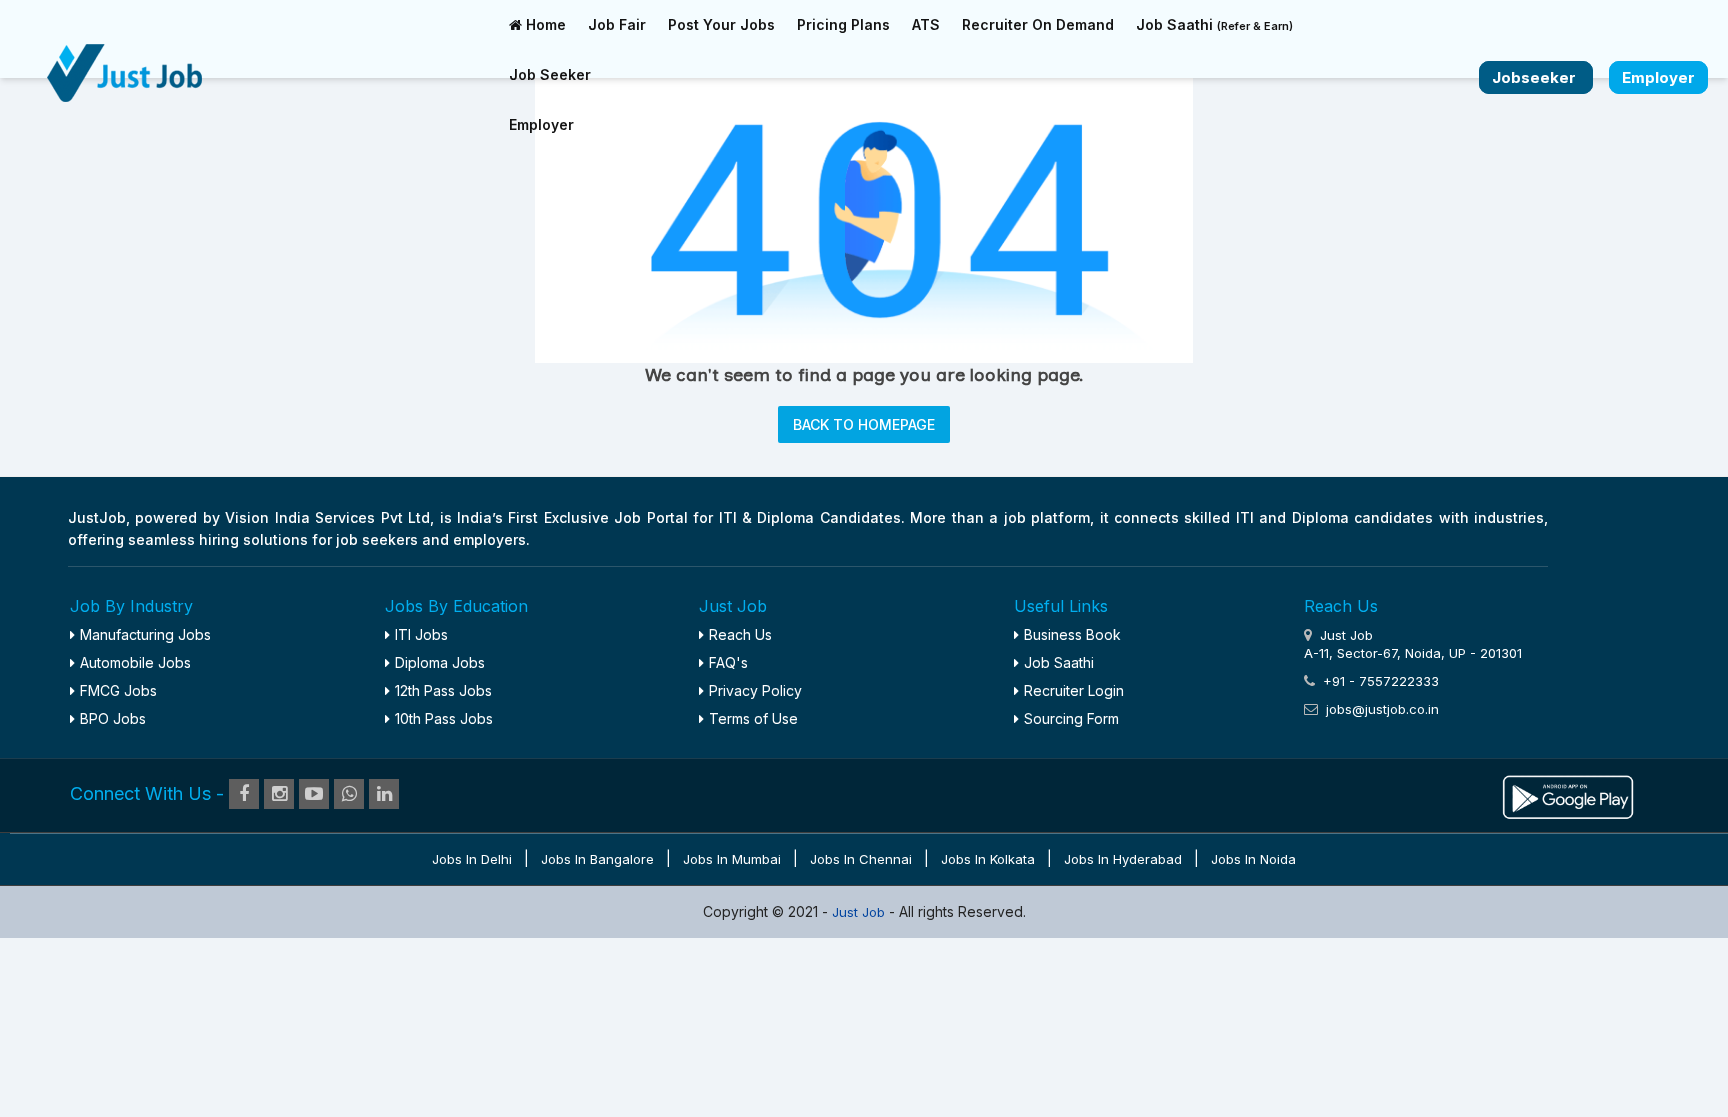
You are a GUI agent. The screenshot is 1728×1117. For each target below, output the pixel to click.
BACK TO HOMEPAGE (864, 424)
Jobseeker (1536, 77)
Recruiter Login (1074, 690)
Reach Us (740, 634)
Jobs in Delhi (472, 859)
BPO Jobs (113, 718)
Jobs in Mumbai (732, 859)
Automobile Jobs (135, 662)
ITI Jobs (421, 634)
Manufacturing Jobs (145, 634)
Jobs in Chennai (861, 859)
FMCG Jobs (118, 690)
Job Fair (617, 24)
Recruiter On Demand (1038, 24)
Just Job (860, 912)
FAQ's (728, 662)
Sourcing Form (1071, 718)
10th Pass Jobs (444, 718)
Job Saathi (1214, 24)
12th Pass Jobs (443, 690)
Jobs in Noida (1253, 859)
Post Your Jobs (721, 24)
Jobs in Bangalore (597, 859)
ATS (926, 24)
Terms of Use (753, 718)
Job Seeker (550, 74)
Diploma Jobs (440, 662)
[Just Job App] (1568, 795)
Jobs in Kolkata (988, 859)
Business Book (1072, 634)
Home (544, 24)
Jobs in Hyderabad (1123, 859)
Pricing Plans (843, 24)
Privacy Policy (755, 690)
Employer (541, 124)
